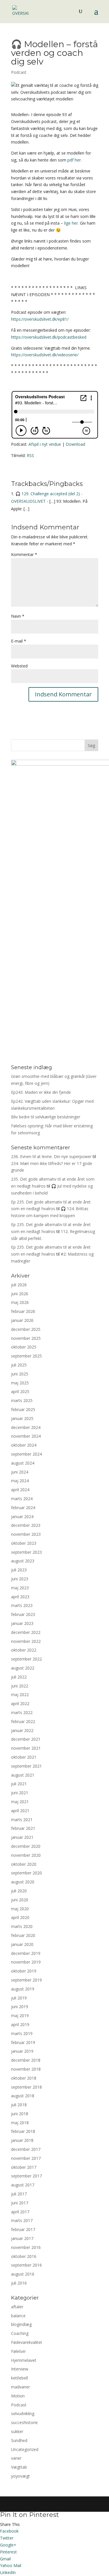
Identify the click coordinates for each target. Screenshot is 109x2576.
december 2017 (26, 2149)
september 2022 (26, 1659)
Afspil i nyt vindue (45, 444)
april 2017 (20, 2212)
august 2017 (23, 2185)
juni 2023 (20, 1579)
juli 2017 (19, 2194)
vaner (16, 2458)
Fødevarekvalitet (27, 2342)
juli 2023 (19, 1570)
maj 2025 (20, 1383)
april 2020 (20, 1917)
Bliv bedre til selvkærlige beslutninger (46, 1117)
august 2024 (23, 1463)
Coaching (20, 2333)
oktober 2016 (24, 2256)
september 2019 (26, 1980)
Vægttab (19, 2467)
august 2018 (23, 2096)
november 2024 (26, 1436)
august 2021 (23, 1775)
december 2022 (26, 1632)
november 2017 (26, 2158)
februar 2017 (23, 2229)
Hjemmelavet (24, 2360)
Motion (18, 2396)
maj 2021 (20, 1802)
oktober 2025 (24, 1347)
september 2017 (26, 2176)
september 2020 (26, 1873)
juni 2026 (20, 1294)
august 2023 (23, 1561)
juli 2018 (19, 2105)
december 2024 (26, 1427)
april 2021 (20, 1811)
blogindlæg (21, 2324)
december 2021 (26, 1739)
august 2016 (23, 2274)
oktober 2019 (24, 1971)
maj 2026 (20, 1302)
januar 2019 (22, 2051)
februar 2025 (23, 1409)
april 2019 (20, 2024)
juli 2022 (19, 1677)
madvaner (20, 2387)
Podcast (19, 72)
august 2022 (23, 1668)
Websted (19, 666)
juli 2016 (19, 2283)
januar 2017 (22, 2238)
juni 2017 (20, 2203)
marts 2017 (22, 2220)
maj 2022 (20, 1695)
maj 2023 (20, 1588)
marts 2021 (22, 1820)
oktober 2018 (24, 2078)
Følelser (18, 2351)
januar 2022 (22, 1730)
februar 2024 (23, 1508)
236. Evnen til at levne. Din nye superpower (51, 1156)
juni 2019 (20, 2007)
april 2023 (20, 1597)
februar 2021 (23, 1828)
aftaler (17, 2307)
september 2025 (26, 1356)
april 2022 (20, 1703)
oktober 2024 (24, 1445)
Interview (20, 2369)
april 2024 (20, 1490)
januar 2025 (22, 1418)
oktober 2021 (24, 1757)
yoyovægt (20, 2476)
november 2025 (26, 1338)
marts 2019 (22, 2033)
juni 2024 (20, 1472)
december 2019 (26, 1953)
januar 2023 (22, 1623)
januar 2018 (22, 2140)
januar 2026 (22, 1320)
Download (75, 444)
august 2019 (23, 1989)
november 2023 (26, 1534)
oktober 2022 (24, 1650)
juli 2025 (19, 1365)
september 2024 (26, 1454)
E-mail (19, 641)
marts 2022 (22, 1712)
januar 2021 (22, 1837)
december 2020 (26, 1846)
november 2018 (26, 2069)
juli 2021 (19, 1784)
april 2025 (20, 1391)
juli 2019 (19, 1998)
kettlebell (19, 2378)
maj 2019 (20, 2016)
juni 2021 (20, 1793)
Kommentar (24, 554)
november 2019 (26, 1962)
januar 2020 (22, 1944)
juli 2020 (19, 1891)
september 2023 (26, 1552)
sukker (17, 2431)
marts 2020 (22, 1926)
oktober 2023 (24, 1543)
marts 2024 (22, 1499)
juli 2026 (19, 1285)
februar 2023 (23, 1614)
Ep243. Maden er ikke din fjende (41, 1092)
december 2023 (26, 1525)
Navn (18, 616)
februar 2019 (23, 2042)
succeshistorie (24, 2422)
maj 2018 (20, 2123)
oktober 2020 (24, 1864)
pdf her (74, 160)
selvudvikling (23, 2413)
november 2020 (26, 1855)
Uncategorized (25, 2449)
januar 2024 (22, 1517)
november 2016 (26, 2247)
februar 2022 (23, 1721)
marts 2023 (22, 1605)
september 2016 (26, 2265)
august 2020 (23, 1882)
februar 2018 (23, 2131)
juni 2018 (20, 2114)
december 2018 (26, 2060)
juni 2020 (20, 1900)
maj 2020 (20, 1909)
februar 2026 (23, 1311)
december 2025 (26, 1329)
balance (18, 2316)
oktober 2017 (24, 2167)
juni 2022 (20, 1686)
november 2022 (26, 1641)
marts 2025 (22, 1400)
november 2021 (26, 1748)
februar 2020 (23, 1935)
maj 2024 (20, 1481)
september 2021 (26, 1766)
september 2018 (26, 2087)
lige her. (71, 223)
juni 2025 (20, 1374)
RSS (30, 455)
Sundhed (19, 2440)
